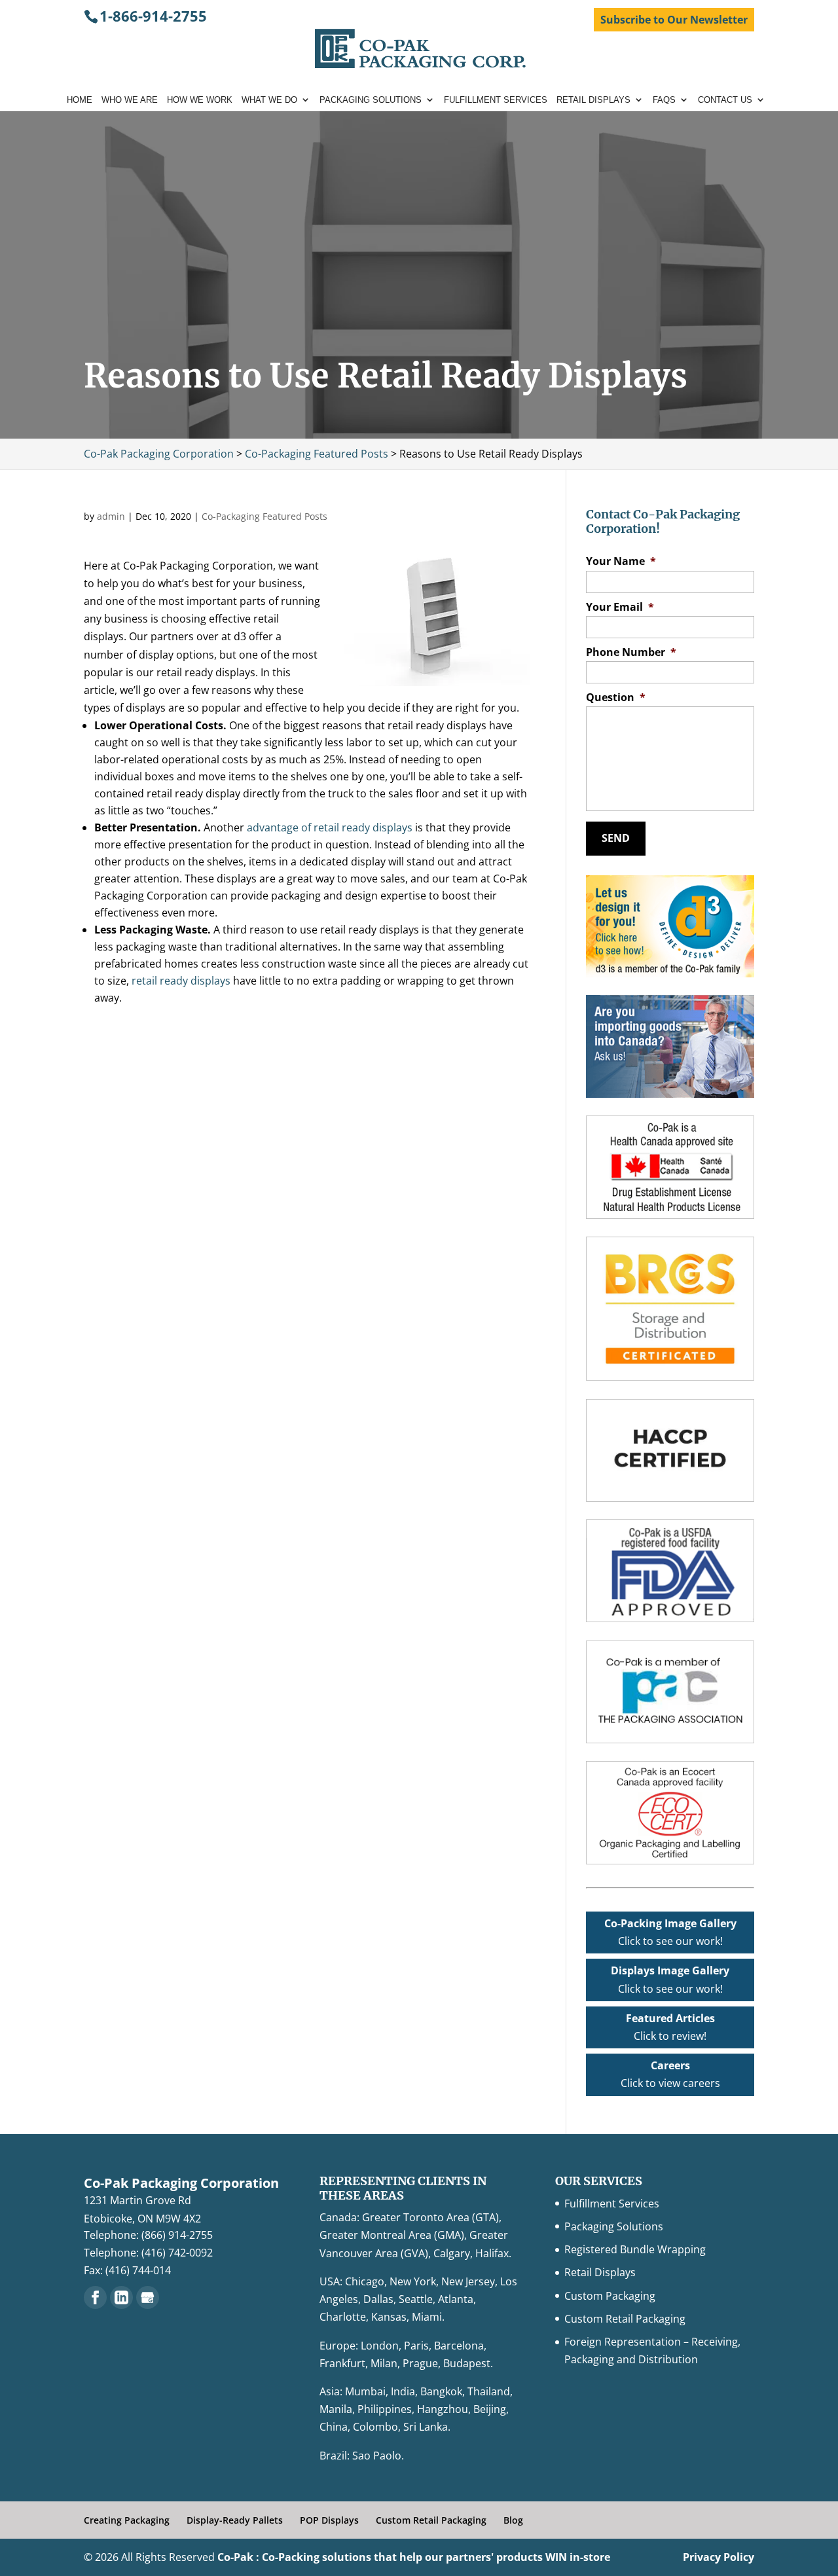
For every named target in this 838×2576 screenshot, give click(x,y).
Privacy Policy (719, 2557)
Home (80, 100)
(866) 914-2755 (177, 2235)
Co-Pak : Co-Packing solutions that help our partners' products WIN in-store (414, 2557)
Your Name (621, 561)
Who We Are (130, 100)
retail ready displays (181, 981)
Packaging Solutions (371, 100)
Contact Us (725, 100)
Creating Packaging (127, 2520)
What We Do (269, 100)
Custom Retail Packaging (625, 2319)
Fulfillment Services (496, 100)
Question (616, 698)
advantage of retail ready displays (328, 827)
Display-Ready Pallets (235, 2520)
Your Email (620, 607)
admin (111, 516)
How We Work (200, 100)
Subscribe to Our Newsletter (674, 20)
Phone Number (631, 652)
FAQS (664, 100)
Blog (513, 2520)
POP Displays (329, 2520)
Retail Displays (593, 100)
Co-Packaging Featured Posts (264, 516)
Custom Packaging (610, 2296)
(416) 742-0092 (177, 2253)
